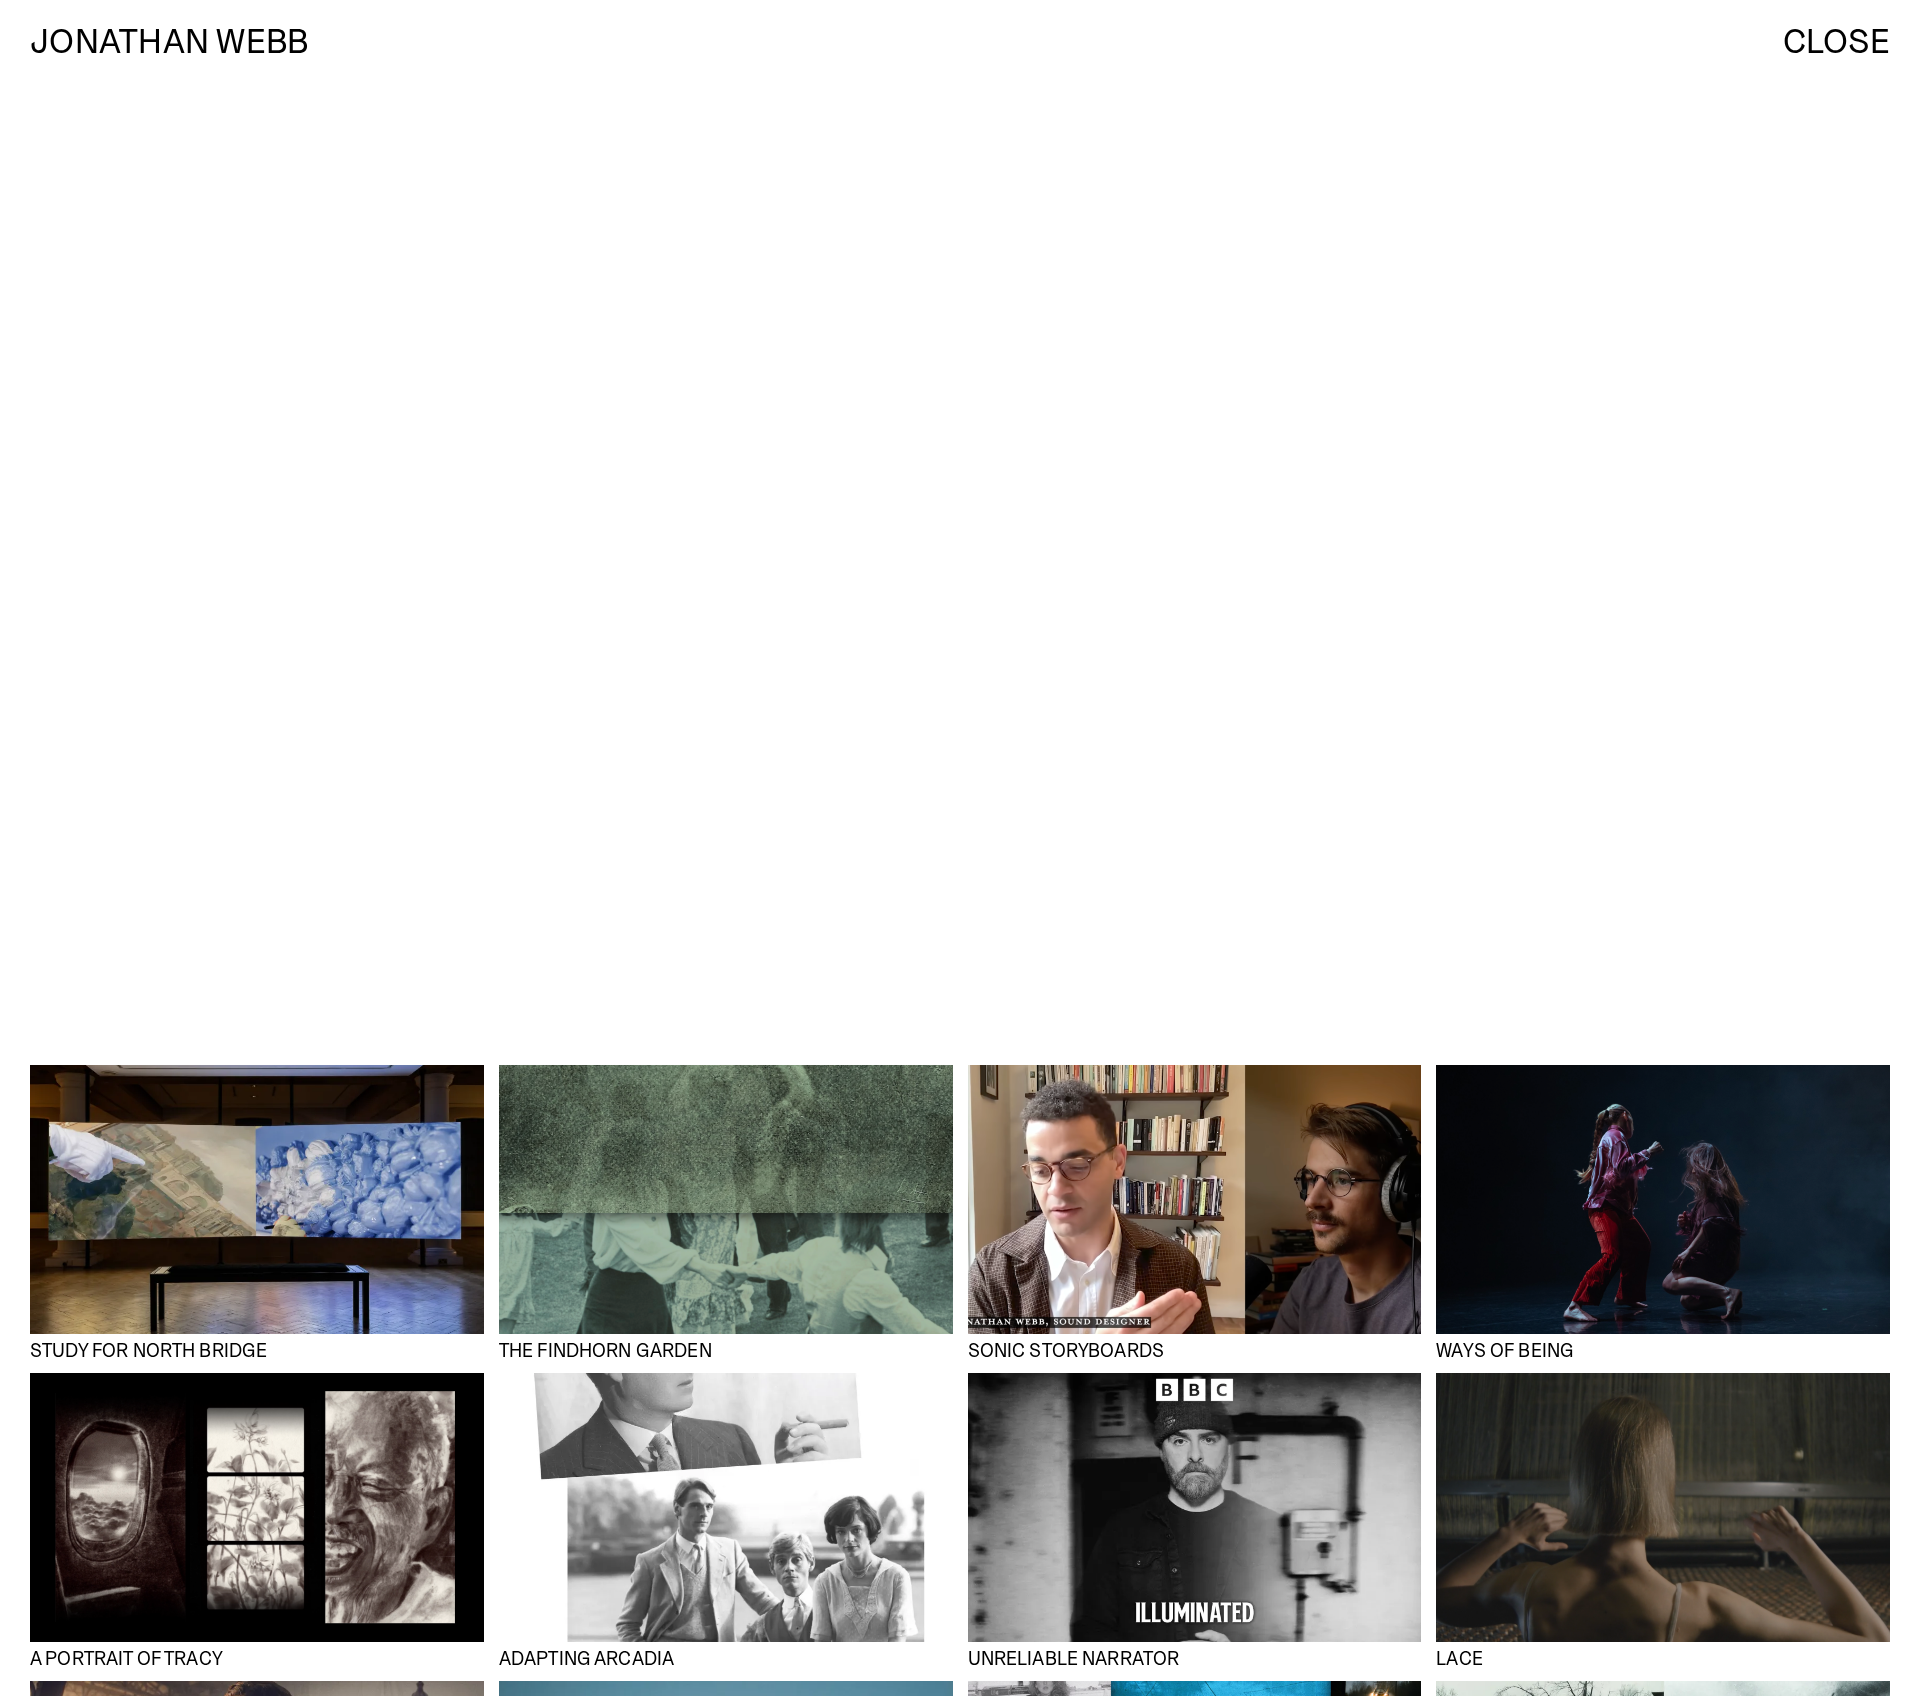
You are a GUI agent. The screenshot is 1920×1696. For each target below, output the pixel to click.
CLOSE (1836, 46)
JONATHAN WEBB (169, 45)
